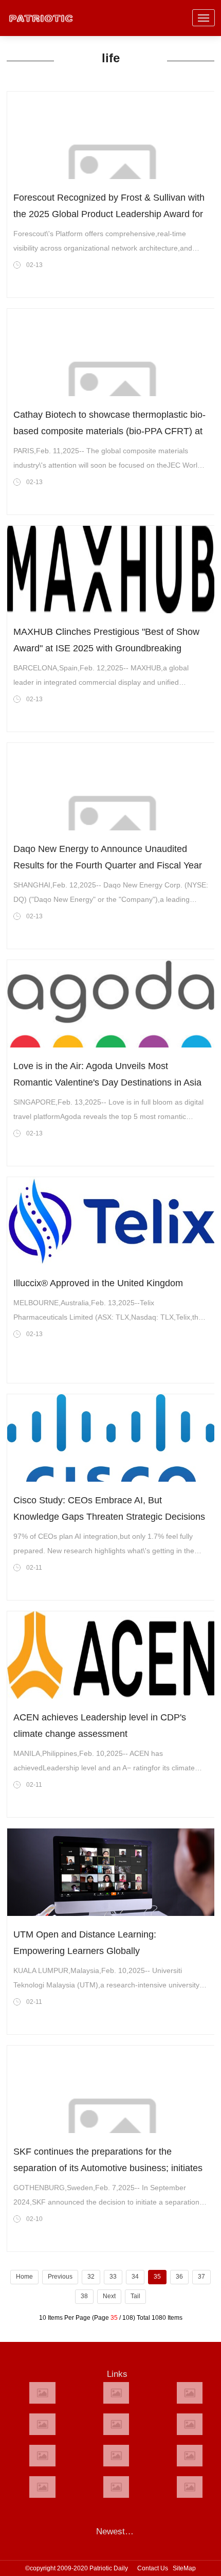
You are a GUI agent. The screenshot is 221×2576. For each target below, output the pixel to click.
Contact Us (153, 2568)
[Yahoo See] (116, 2487)
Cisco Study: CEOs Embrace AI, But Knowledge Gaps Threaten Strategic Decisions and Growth (109, 1517)
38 (84, 2296)
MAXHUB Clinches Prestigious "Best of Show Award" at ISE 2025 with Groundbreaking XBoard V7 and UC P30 (106, 648)
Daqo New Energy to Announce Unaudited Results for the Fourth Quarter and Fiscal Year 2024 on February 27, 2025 (108, 865)
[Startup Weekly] (116, 2456)
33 (113, 2277)
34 (135, 2277)
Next (109, 2296)
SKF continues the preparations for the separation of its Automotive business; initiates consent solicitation (108, 2168)
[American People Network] (42, 2424)
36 (179, 2277)
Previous (60, 2277)
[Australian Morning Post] (116, 2393)
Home (24, 2277)
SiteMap (184, 2568)
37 (201, 2277)
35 (157, 2277)
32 (91, 2277)
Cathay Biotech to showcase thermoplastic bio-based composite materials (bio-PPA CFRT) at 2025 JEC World (109, 431)
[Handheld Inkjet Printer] (42, 2393)
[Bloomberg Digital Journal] (42, 2487)
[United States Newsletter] (116, 2424)
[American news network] (42, 2456)
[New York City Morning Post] (190, 2456)
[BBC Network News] (190, 2424)
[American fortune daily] (190, 2393)
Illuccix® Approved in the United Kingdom (98, 1283)
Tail (135, 2296)
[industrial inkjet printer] (190, 2487)
